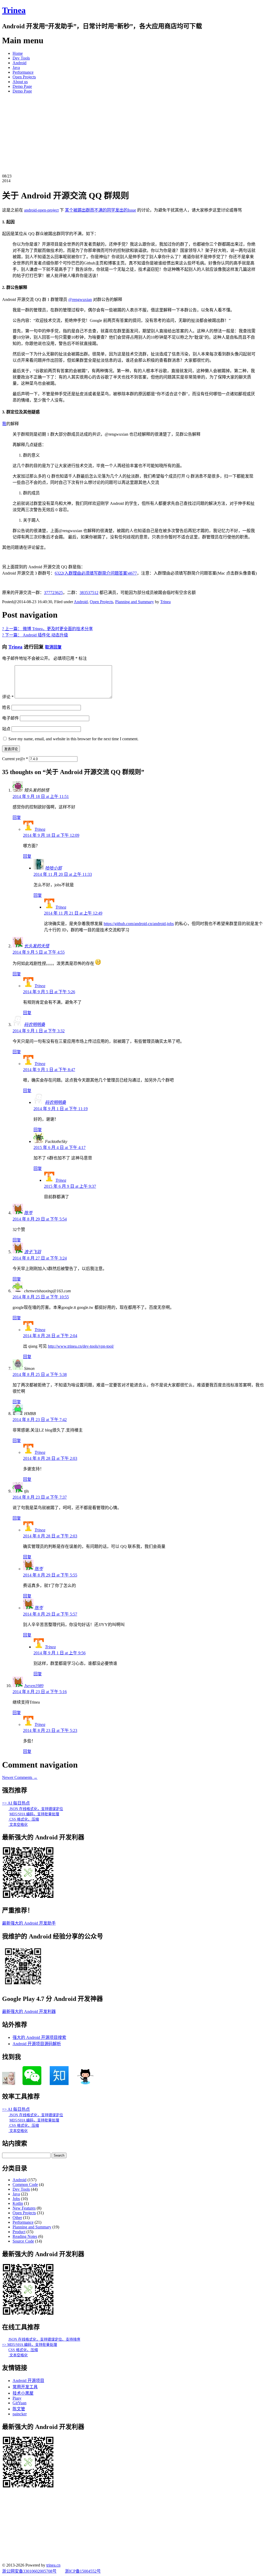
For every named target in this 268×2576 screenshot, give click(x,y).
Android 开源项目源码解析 (37, 2044)
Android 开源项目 (28, 2381)
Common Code (25, 2185)
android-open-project (41, 210)
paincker (20, 2414)
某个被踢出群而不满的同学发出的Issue (100, 210)
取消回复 (53, 647)
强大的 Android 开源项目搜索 (39, 2037)
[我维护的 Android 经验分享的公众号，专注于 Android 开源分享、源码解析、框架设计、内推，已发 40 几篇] (23, 1986)
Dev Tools (21, 58)
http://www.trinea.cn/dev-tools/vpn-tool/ (81, 1346)
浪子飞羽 (32, 1252)
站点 (6, 729)
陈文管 (19, 2409)
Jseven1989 (34, 1686)
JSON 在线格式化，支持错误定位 (36, 1809)
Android (19, 63)
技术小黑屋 (23, 2393)
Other (17, 2218)
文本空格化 (18, 1825)
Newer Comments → (20, 1777)
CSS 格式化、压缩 (24, 1819)
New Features (24, 2208)
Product (19, 2232)
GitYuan (19, 2403)
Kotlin (18, 2203)
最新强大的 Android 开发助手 (29, 1923)
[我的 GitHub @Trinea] (85, 2084)
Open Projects (24, 77)
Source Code (23, 2241)
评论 (8, 697)
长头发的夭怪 (37, 946)
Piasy (17, 2398)
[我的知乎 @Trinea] (59, 2084)
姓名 (6, 707)
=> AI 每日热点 (16, 1803)
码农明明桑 (35, 1025)
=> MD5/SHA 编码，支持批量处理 (30, 2345)
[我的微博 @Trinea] (9, 2084)
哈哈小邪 (53, 868)
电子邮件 (10, 718)
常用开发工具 (25, 2387)
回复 (17, 817)
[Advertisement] (134, 134)
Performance (23, 72)
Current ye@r (15, 759)
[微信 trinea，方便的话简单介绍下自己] (32, 2084)
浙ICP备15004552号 (83, 2571)
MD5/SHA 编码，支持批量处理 (34, 1814)
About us (20, 82)
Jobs (16, 2199)
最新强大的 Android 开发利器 (29, 2011)
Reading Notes (25, 2236)
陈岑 (28, 1213)
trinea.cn (53, 2565)
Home (18, 53)
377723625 (53, 593)
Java (16, 67)
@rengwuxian (80, 299)
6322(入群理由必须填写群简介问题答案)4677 (96, 573)
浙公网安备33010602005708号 (29, 2571)
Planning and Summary (135, 602)
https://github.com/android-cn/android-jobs (139, 924)
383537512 (89, 593)
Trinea (14, 10)
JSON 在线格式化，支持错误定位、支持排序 (44, 2339)
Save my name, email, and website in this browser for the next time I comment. (73, 739)
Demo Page (22, 86)
